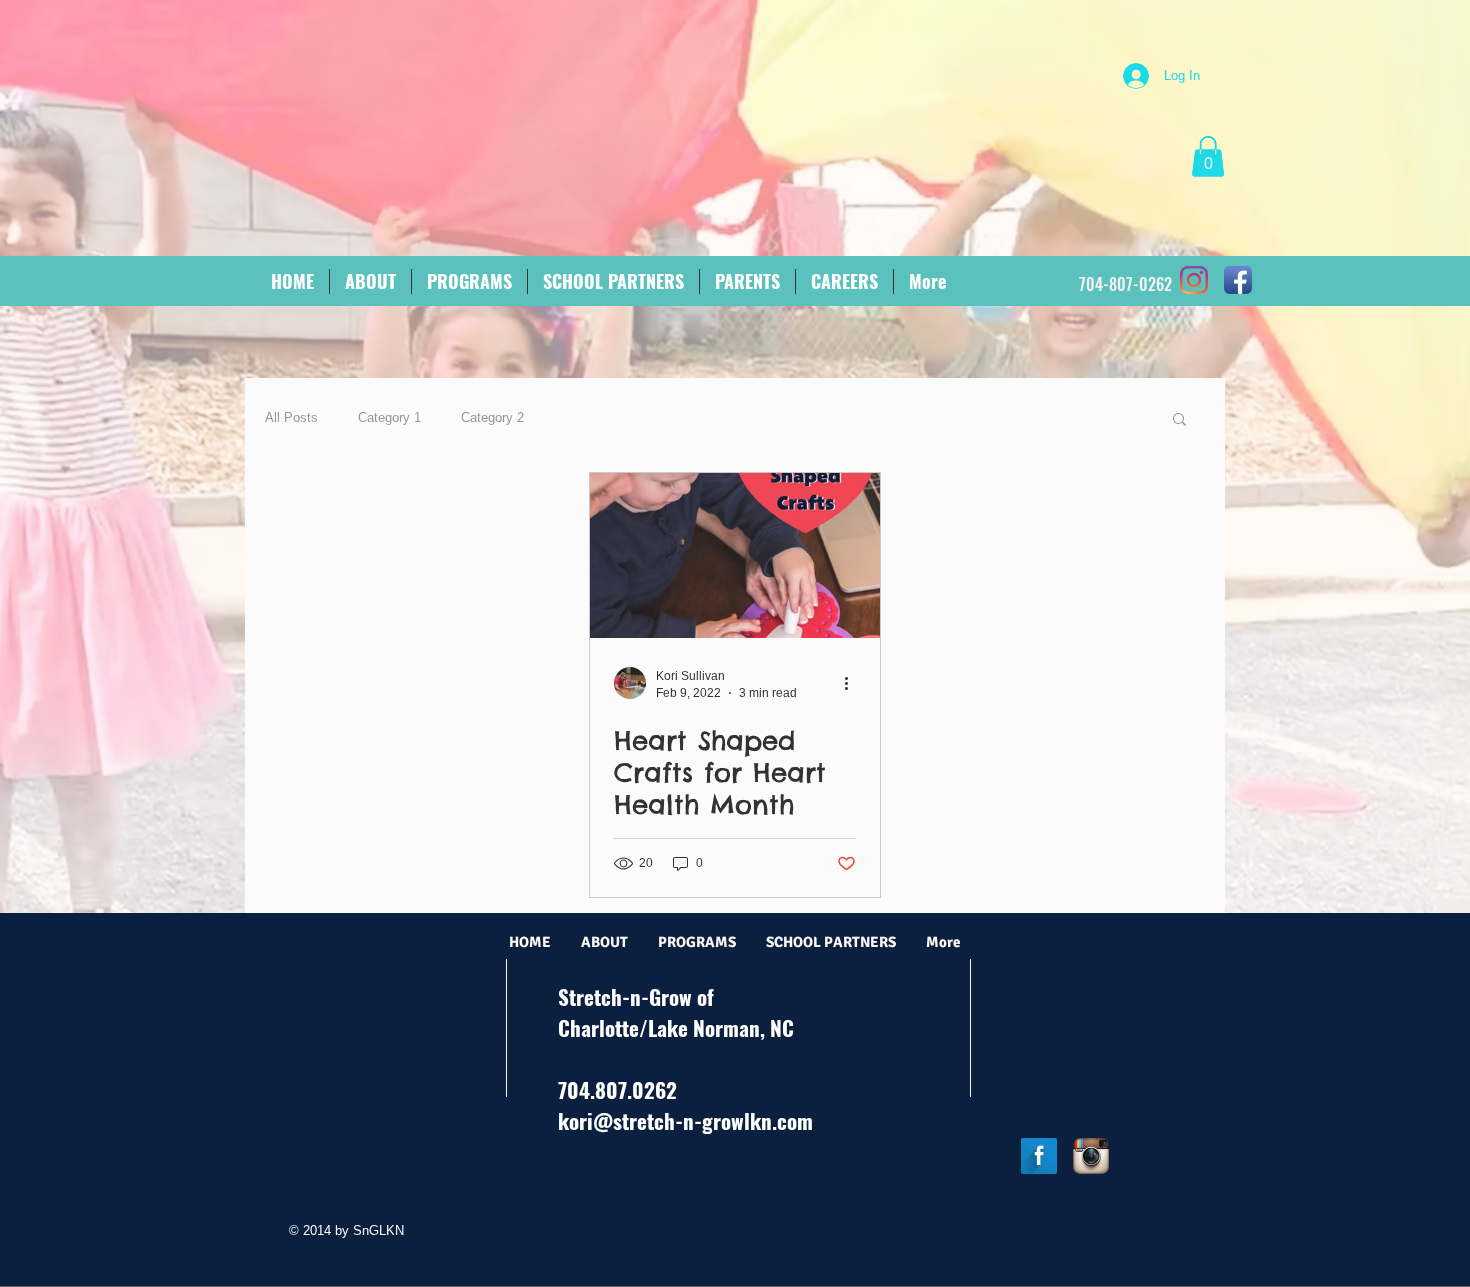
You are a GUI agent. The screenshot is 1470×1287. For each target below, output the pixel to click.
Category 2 (492, 417)
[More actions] (853, 683)
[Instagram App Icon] (1091, 1156)
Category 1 (389, 417)
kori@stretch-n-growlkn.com (685, 1120)
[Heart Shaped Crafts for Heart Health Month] (735, 555)
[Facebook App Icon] (1238, 280)
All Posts (291, 417)
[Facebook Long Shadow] (1039, 1156)
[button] (1208, 156)
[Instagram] (1194, 280)
